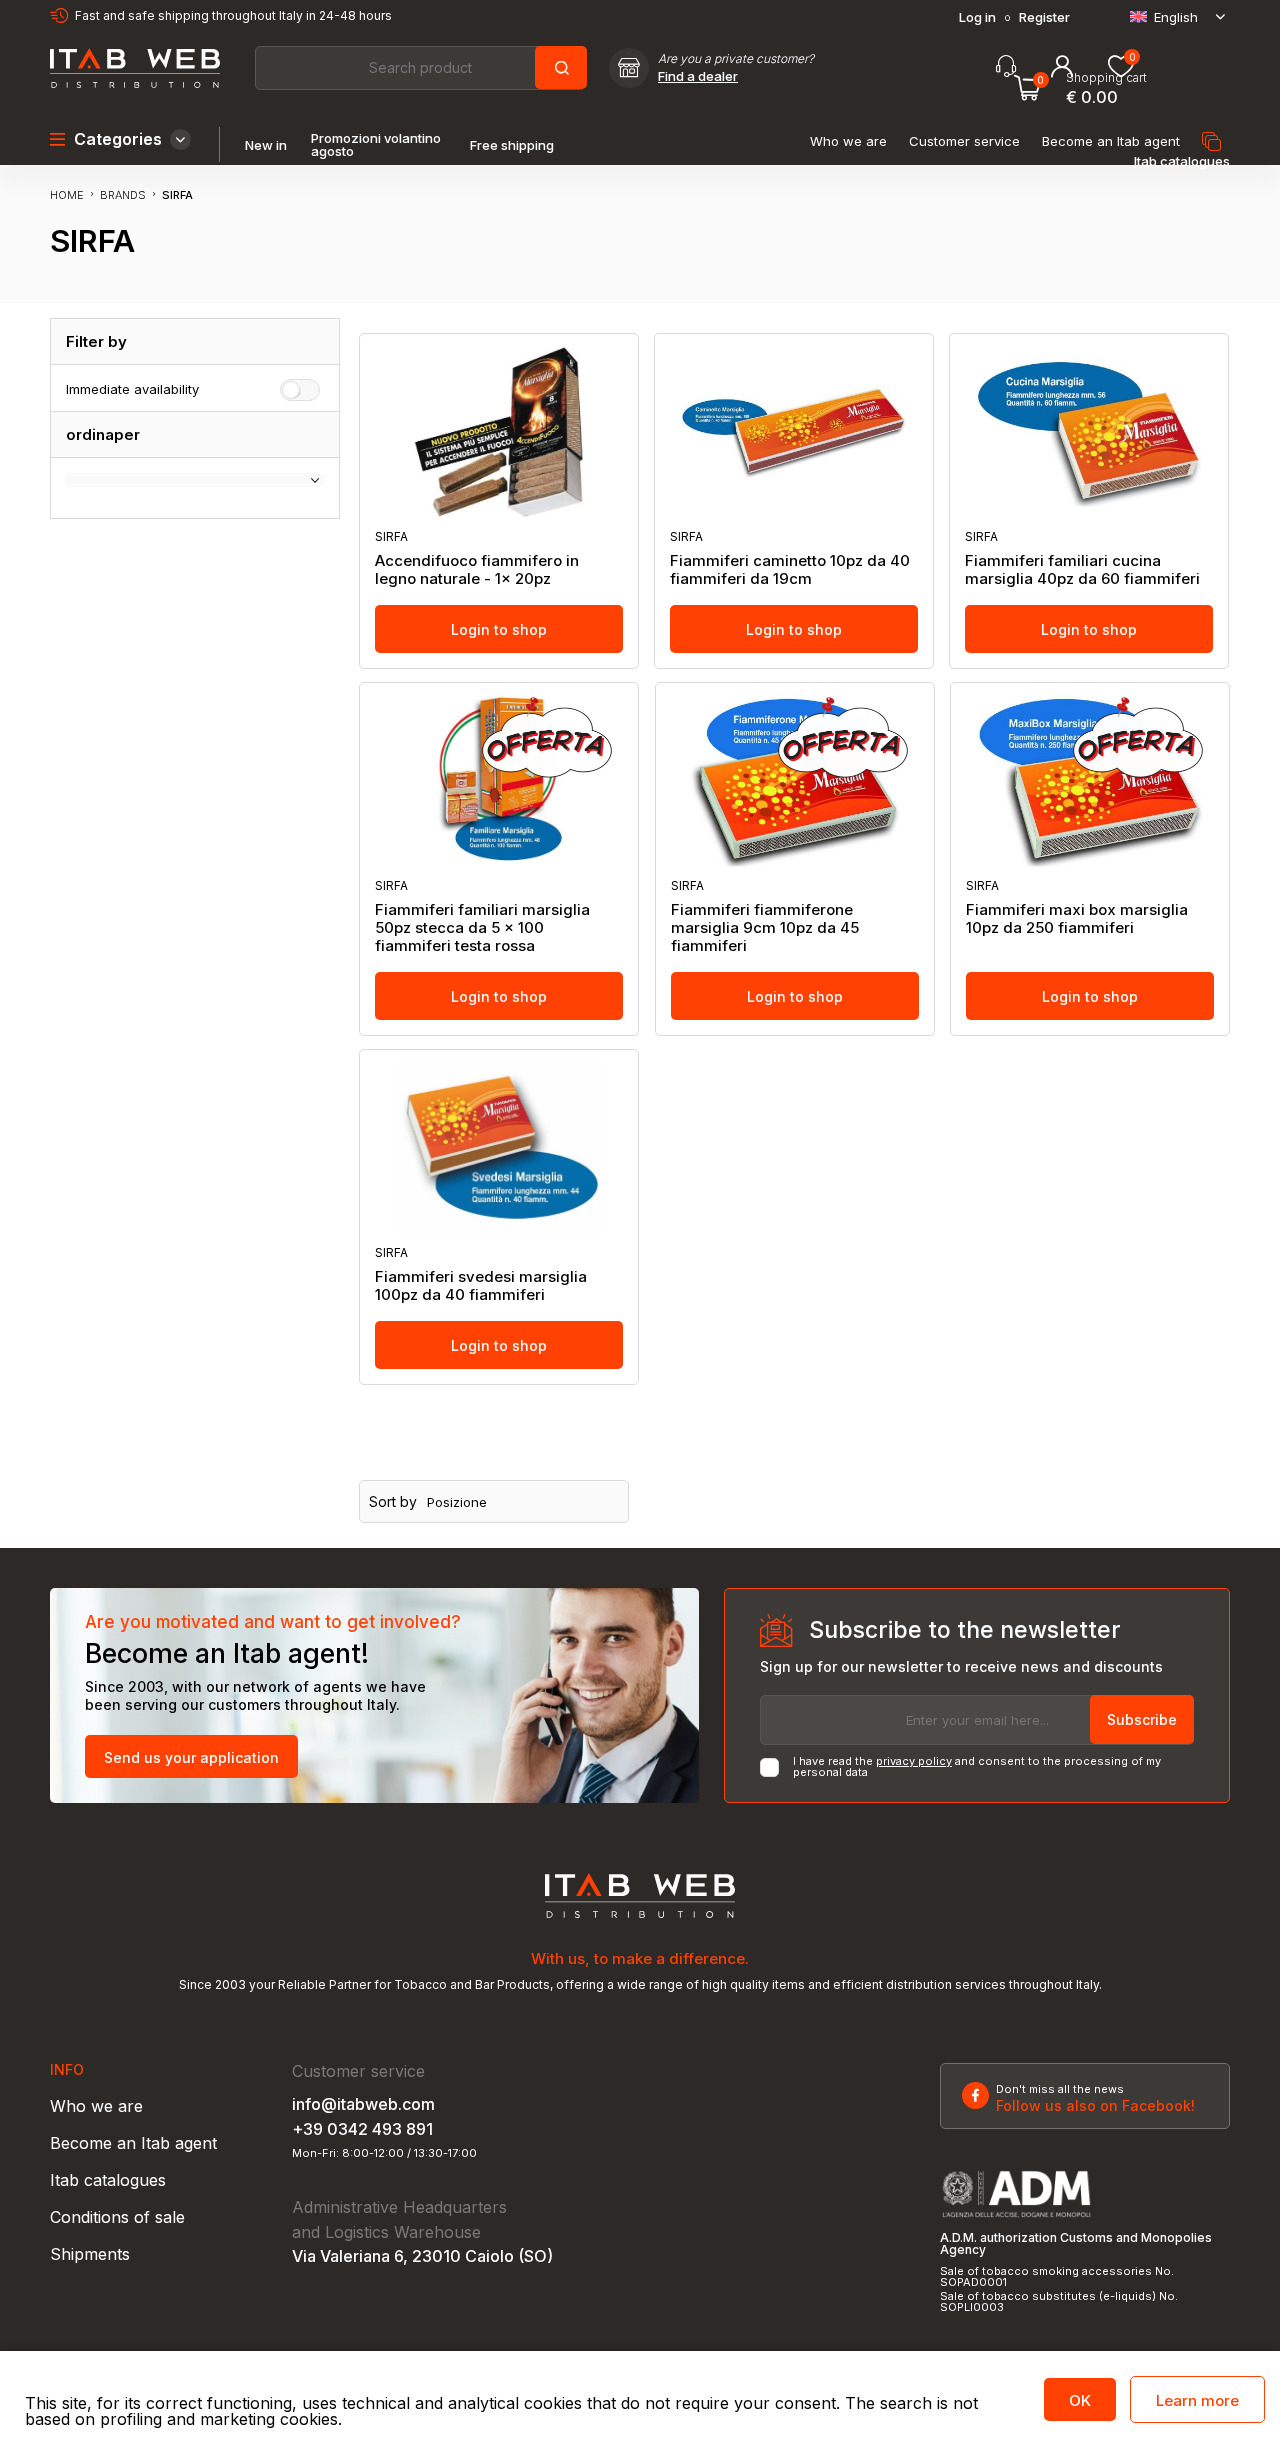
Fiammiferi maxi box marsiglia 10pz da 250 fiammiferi (1077, 919)
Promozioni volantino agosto (376, 145)
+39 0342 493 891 (362, 2129)
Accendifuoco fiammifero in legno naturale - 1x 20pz (477, 570)
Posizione (457, 1502)
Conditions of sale (117, 2217)
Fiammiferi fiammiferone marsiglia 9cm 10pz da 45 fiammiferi (765, 928)
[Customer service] (1006, 66)
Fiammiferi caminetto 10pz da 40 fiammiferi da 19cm (790, 570)
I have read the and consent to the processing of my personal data (977, 1767)
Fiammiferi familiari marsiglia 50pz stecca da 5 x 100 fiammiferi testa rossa (482, 928)
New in (266, 145)
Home (67, 195)
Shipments (90, 2254)
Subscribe (1142, 1719)
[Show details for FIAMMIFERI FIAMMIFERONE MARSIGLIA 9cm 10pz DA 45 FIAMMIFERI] (795, 781)
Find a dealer (698, 76)
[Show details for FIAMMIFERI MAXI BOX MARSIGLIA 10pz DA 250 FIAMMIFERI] (1090, 781)
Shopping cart (1106, 78)
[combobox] (420, 68)
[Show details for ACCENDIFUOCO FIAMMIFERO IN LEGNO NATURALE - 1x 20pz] (499, 432)
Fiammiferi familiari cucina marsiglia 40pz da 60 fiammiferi (1082, 570)
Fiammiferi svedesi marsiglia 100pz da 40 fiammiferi (481, 1286)
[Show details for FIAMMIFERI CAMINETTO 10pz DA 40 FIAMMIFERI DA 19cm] (794, 432)
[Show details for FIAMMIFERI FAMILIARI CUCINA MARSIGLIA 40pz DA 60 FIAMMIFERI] (1089, 432)
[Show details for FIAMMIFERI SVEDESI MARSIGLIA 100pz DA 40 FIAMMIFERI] (499, 1148)
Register (1044, 17)
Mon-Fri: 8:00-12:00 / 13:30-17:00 (384, 2153)
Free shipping (512, 145)
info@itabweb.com (363, 2104)
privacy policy (914, 1761)
